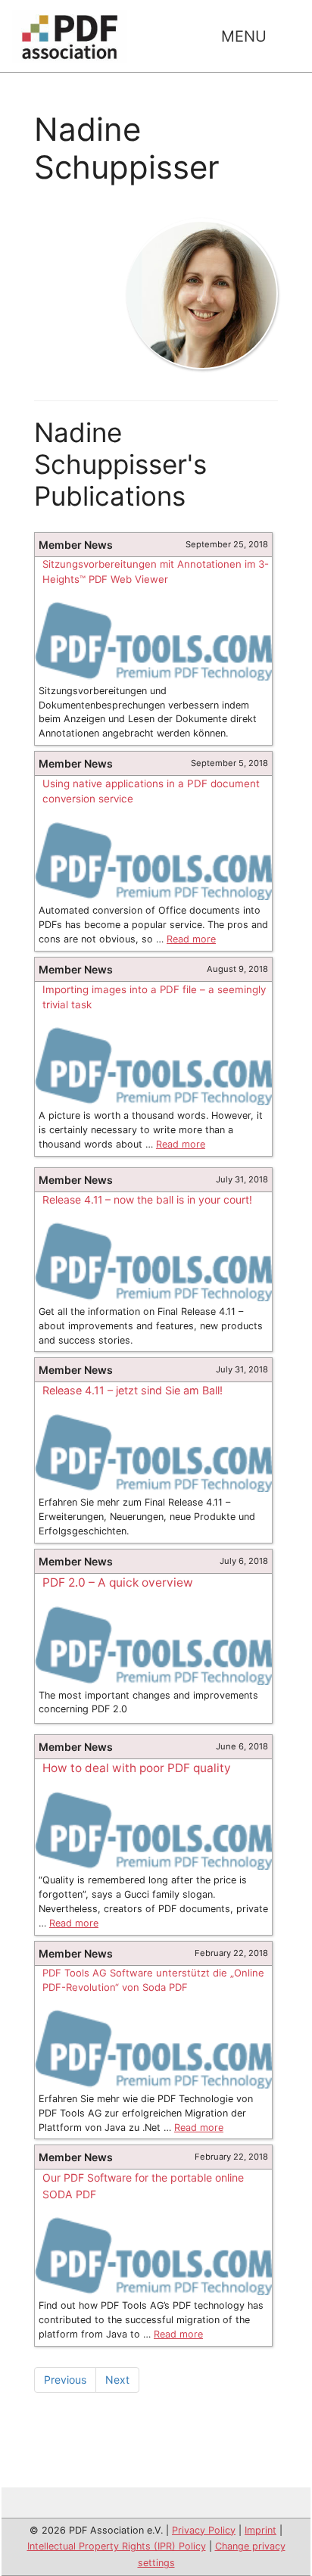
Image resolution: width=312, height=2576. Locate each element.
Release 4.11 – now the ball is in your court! (147, 1199)
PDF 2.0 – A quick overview (118, 1582)
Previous (65, 2380)
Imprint (261, 2530)
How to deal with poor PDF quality (137, 1768)
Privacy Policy (204, 2530)
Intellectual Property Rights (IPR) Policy (117, 2546)
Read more (191, 939)
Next (117, 2380)
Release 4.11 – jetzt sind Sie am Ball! (133, 1390)
